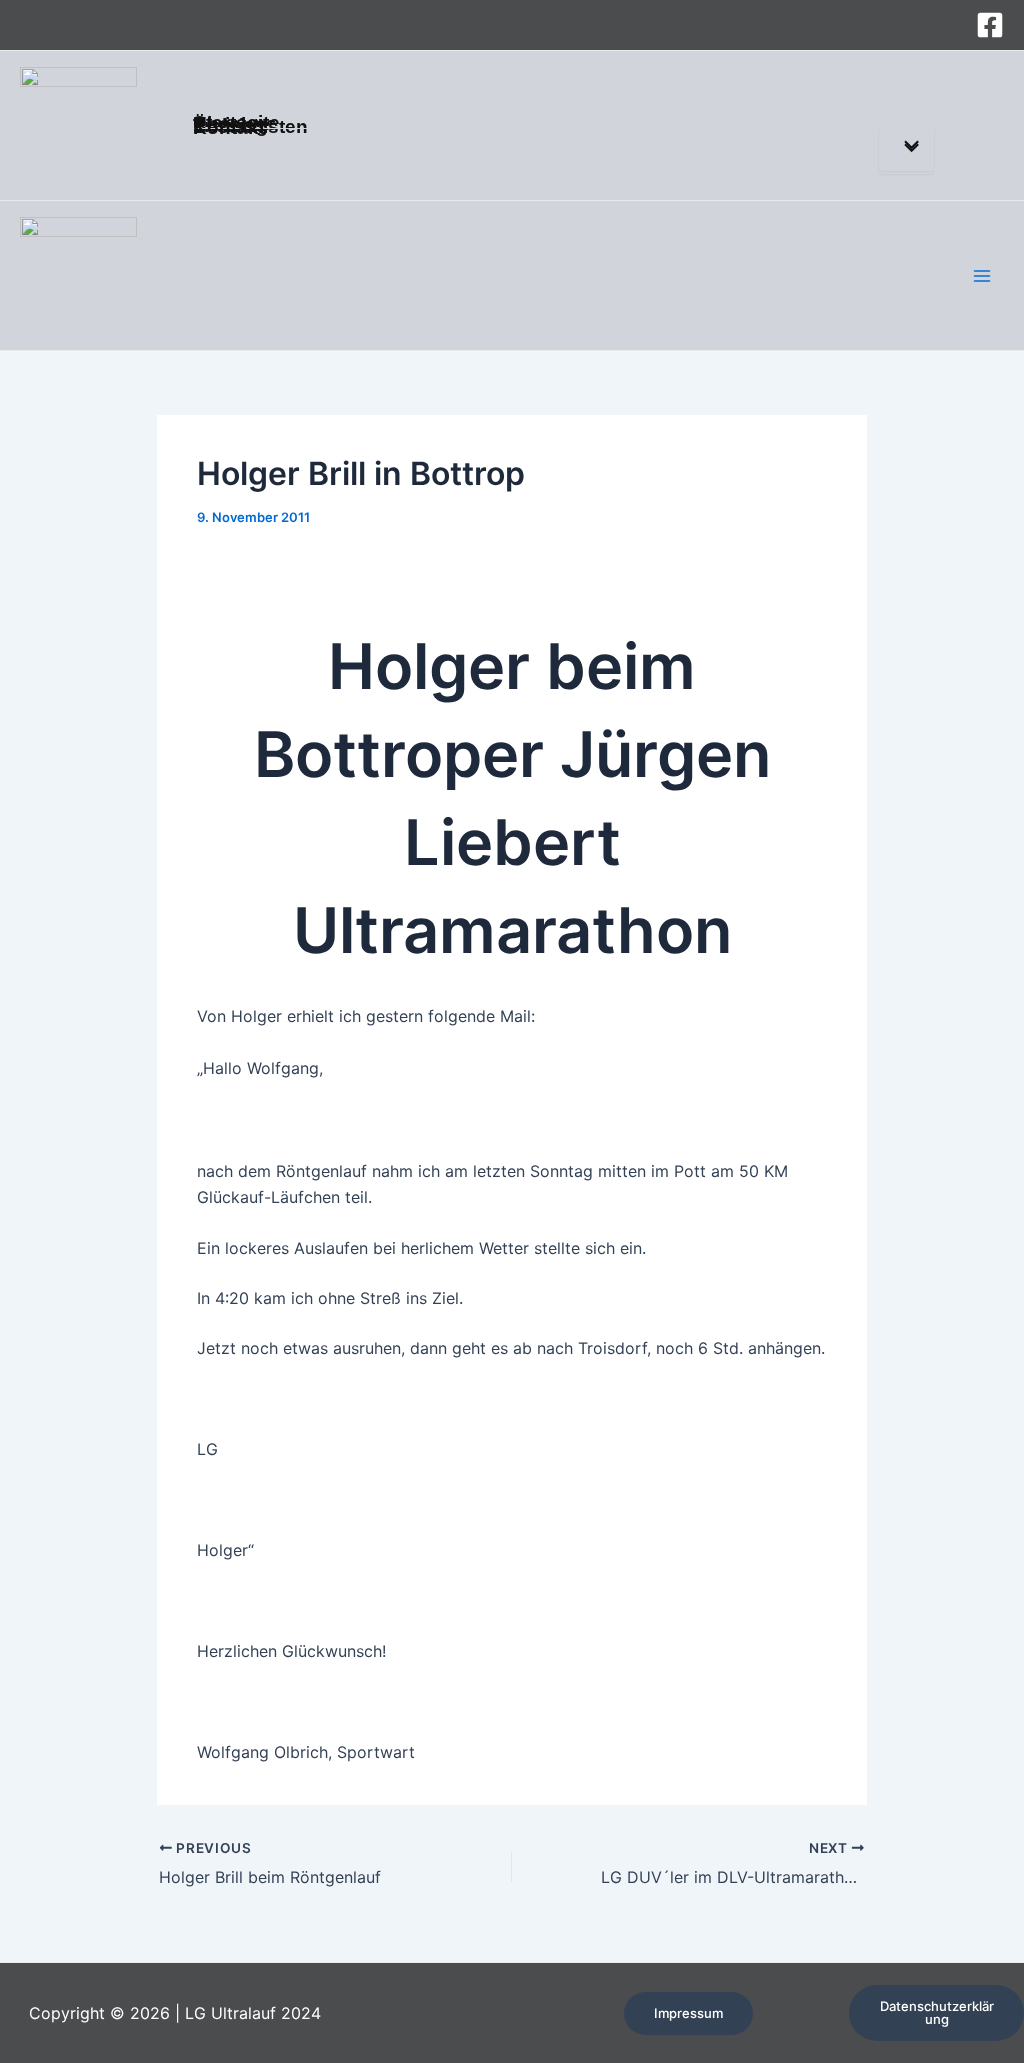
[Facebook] (990, 25)
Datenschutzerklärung (937, 2012)
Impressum (688, 2013)
